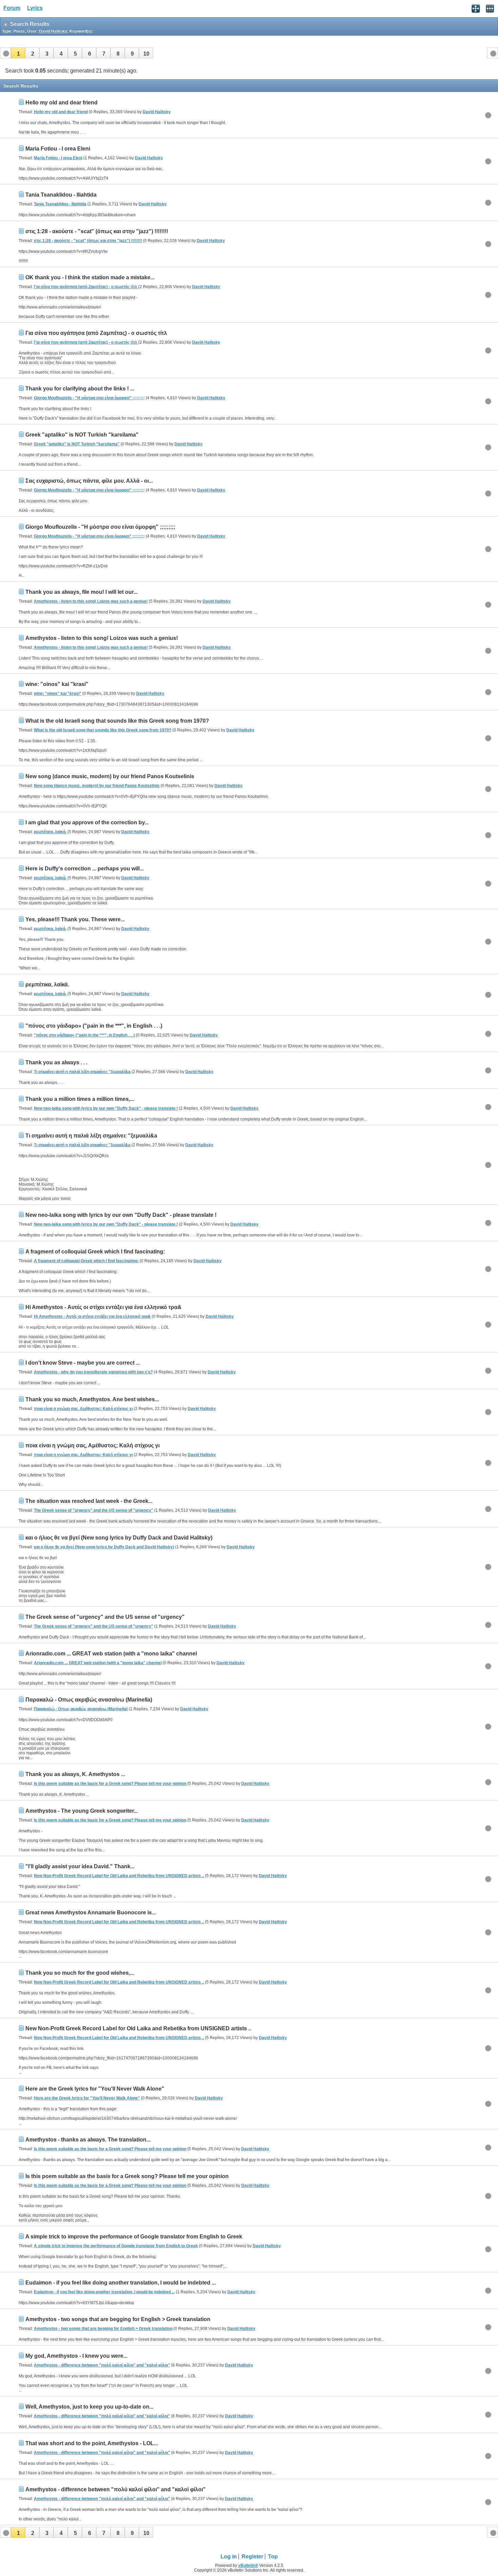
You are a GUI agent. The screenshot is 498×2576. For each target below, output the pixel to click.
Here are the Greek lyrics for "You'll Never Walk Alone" (95, 2089)
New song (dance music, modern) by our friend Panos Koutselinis (110, 776)
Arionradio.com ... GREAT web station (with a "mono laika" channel (111, 1654)
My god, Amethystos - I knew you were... (76, 2356)
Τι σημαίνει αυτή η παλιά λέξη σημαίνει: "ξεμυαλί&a (82, 1072)
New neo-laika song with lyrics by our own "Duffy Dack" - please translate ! (106, 1108)
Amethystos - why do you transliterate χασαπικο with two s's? (93, 1372)
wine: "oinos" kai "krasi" (57, 684)
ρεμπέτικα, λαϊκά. (50, 832)
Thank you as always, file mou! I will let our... (81, 592)
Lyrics (35, 8)
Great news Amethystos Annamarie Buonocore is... (91, 1913)
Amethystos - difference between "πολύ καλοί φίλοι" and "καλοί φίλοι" (102, 2365)
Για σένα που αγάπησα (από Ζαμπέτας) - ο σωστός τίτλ (86, 287)
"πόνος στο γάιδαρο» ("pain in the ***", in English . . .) (94, 1026)
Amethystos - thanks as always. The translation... (88, 2140)
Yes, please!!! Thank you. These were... (75, 919)
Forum (12, 8)
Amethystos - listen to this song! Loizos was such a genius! (91, 601)
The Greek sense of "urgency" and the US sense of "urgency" (94, 1510)
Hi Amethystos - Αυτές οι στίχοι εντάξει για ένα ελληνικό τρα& (103, 1307)
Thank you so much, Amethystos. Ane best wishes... (92, 1399)
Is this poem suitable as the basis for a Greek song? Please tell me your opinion (110, 1784)
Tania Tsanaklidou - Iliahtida (61, 195)
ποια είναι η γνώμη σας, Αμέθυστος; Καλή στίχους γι (83, 1409)
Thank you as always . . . (56, 1062)
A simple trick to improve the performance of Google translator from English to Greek (134, 2237)
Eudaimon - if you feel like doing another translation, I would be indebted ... (121, 2283)
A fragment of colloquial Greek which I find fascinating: (95, 1252)
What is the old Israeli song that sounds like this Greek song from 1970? (117, 721)
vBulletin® (248, 2565)
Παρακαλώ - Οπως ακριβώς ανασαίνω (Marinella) (89, 1700)
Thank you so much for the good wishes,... (80, 1973)
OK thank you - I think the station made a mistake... (90, 277)
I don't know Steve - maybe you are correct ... (83, 1363)
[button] (18, 53)
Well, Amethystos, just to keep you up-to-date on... (89, 2407)
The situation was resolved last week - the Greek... (89, 1501)
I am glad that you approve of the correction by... (87, 822)
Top (273, 2557)
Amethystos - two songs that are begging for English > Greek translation (118, 2319)
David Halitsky (157, 112)
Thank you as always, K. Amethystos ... (75, 1774)
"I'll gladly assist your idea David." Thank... (80, 1866)
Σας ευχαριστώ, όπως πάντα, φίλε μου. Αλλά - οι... (89, 481)
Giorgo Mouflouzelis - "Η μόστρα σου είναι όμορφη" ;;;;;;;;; (89, 398)
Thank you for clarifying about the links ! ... (80, 389)
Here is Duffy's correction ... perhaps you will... (85, 869)
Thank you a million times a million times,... (80, 1099)
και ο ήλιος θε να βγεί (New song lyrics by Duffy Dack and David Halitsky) (119, 1538)
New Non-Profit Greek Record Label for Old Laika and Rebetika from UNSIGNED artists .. (119, 1876)
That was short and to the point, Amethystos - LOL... (92, 2443)
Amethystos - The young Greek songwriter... (82, 1811)
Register (252, 2557)
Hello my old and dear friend (61, 103)
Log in (229, 2557)
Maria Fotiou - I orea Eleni (58, 149)
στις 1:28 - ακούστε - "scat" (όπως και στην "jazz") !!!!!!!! (97, 231)
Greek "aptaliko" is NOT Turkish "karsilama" (82, 435)
